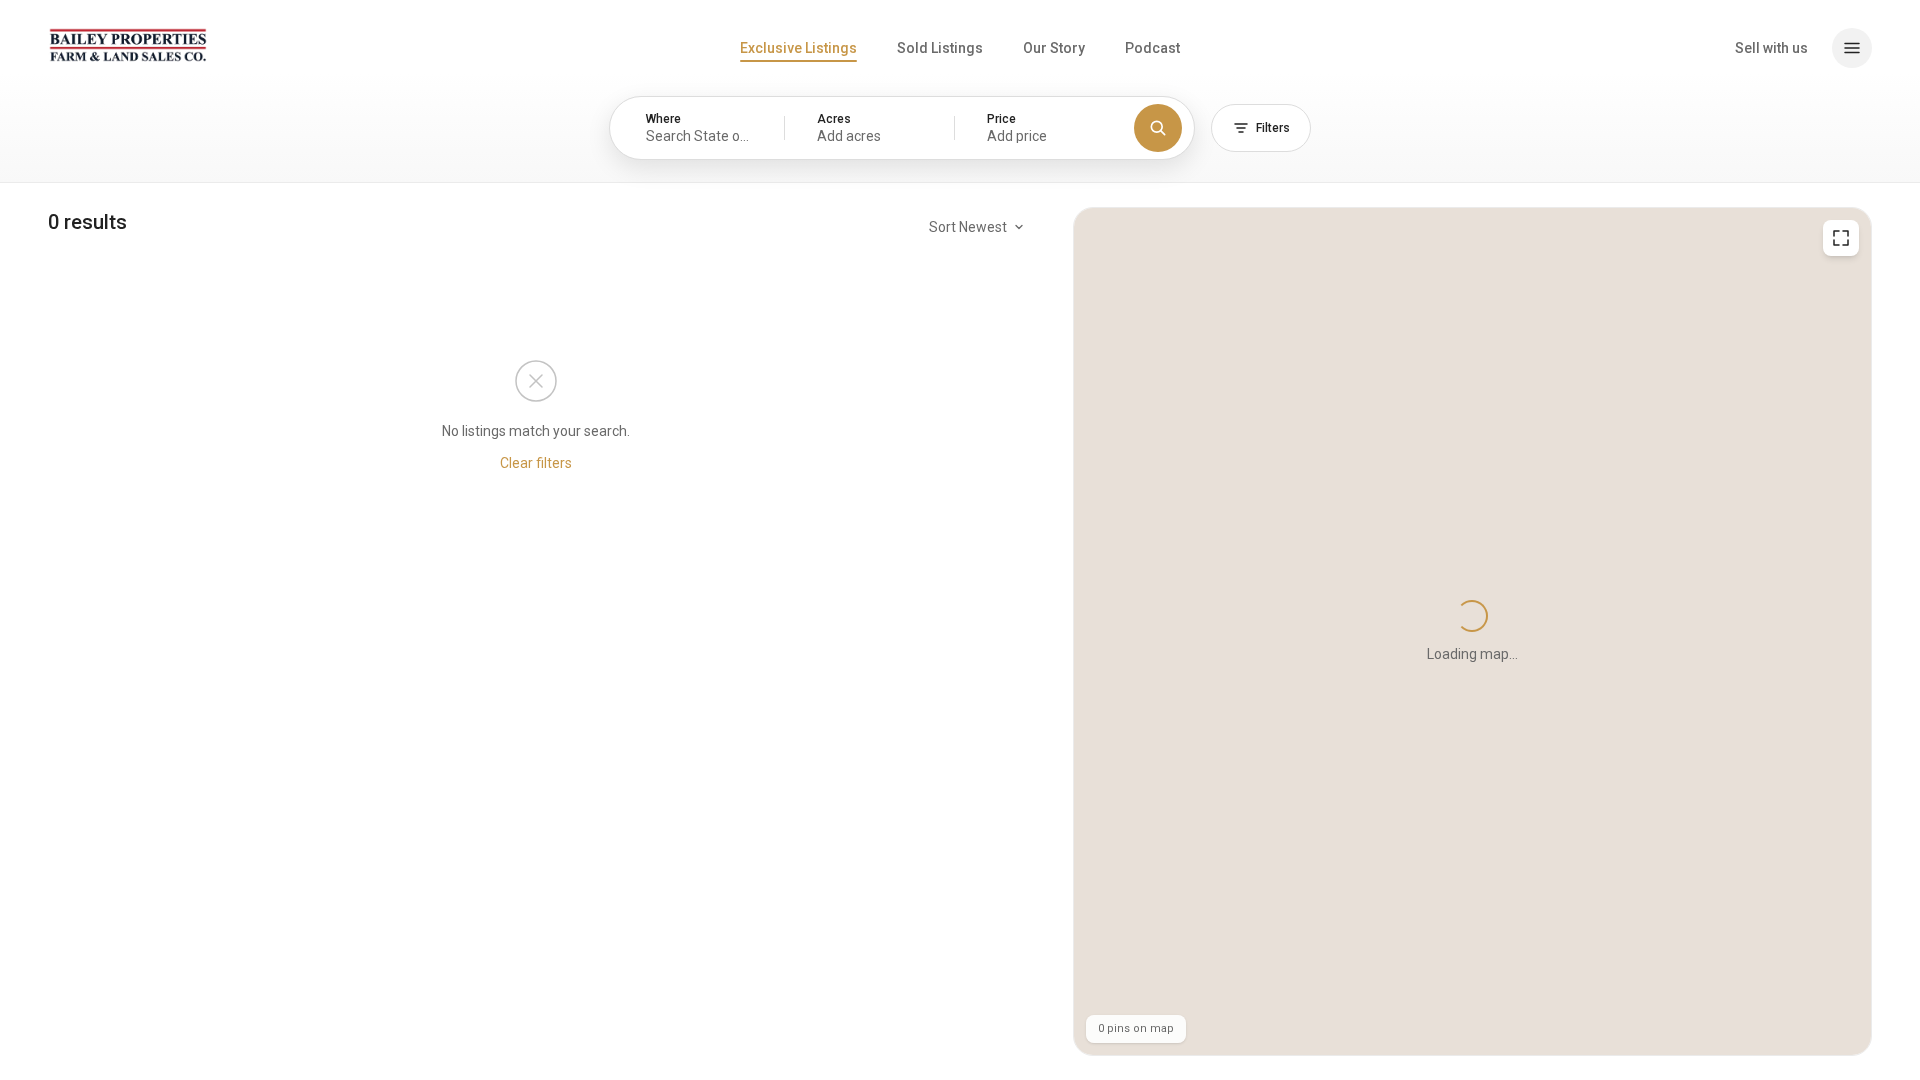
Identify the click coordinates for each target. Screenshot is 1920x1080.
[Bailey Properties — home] (128, 45)
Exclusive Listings (798, 48)
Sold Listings (940, 48)
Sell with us (1771, 48)
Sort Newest (968, 227)
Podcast (1152, 48)
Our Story (1054, 48)
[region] (1472, 631)
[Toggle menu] (1852, 48)
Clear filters (536, 463)
